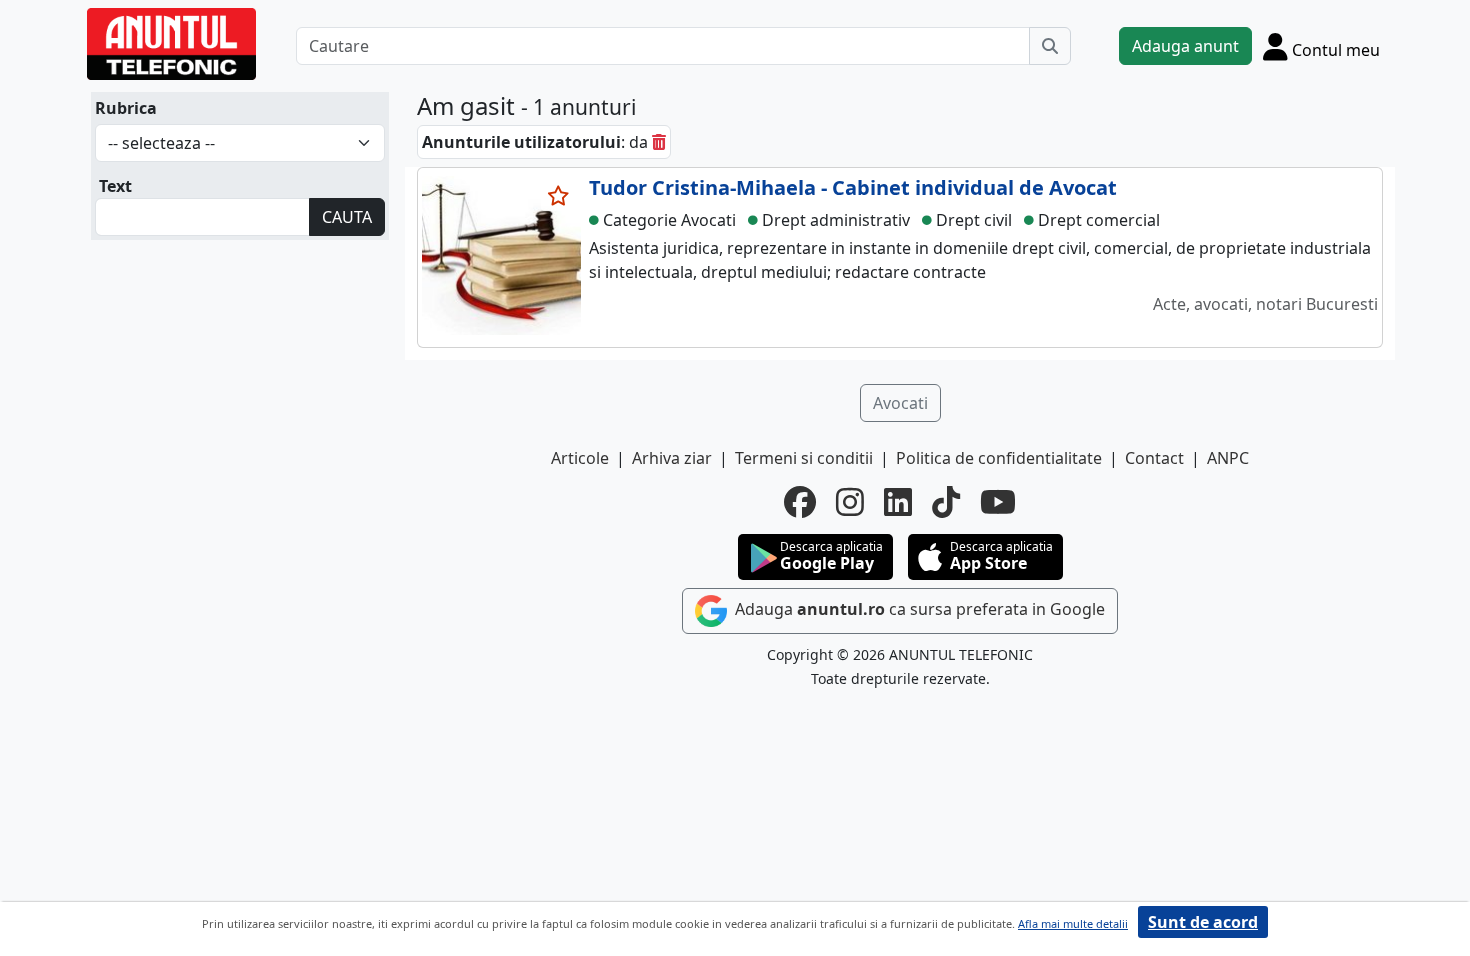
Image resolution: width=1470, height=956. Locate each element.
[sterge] (659, 142)
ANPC (1228, 458)
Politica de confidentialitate (999, 458)
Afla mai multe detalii (1073, 923)
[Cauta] (1050, 46)
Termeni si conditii (804, 458)
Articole (580, 458)
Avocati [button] (900, 403)
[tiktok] (946, 502)
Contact (1154, 458)
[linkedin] (898, 502)
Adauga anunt (1185, 46)
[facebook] (800, 502)
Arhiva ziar (672, 458)
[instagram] (850, 502)
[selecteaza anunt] (559, 196)
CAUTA (347, 217)
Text (115, 186)
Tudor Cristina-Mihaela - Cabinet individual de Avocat (853, 187)
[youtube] (998, 502)
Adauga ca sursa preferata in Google (918, 609)
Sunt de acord (1203, 922)
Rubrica (126, 108)
